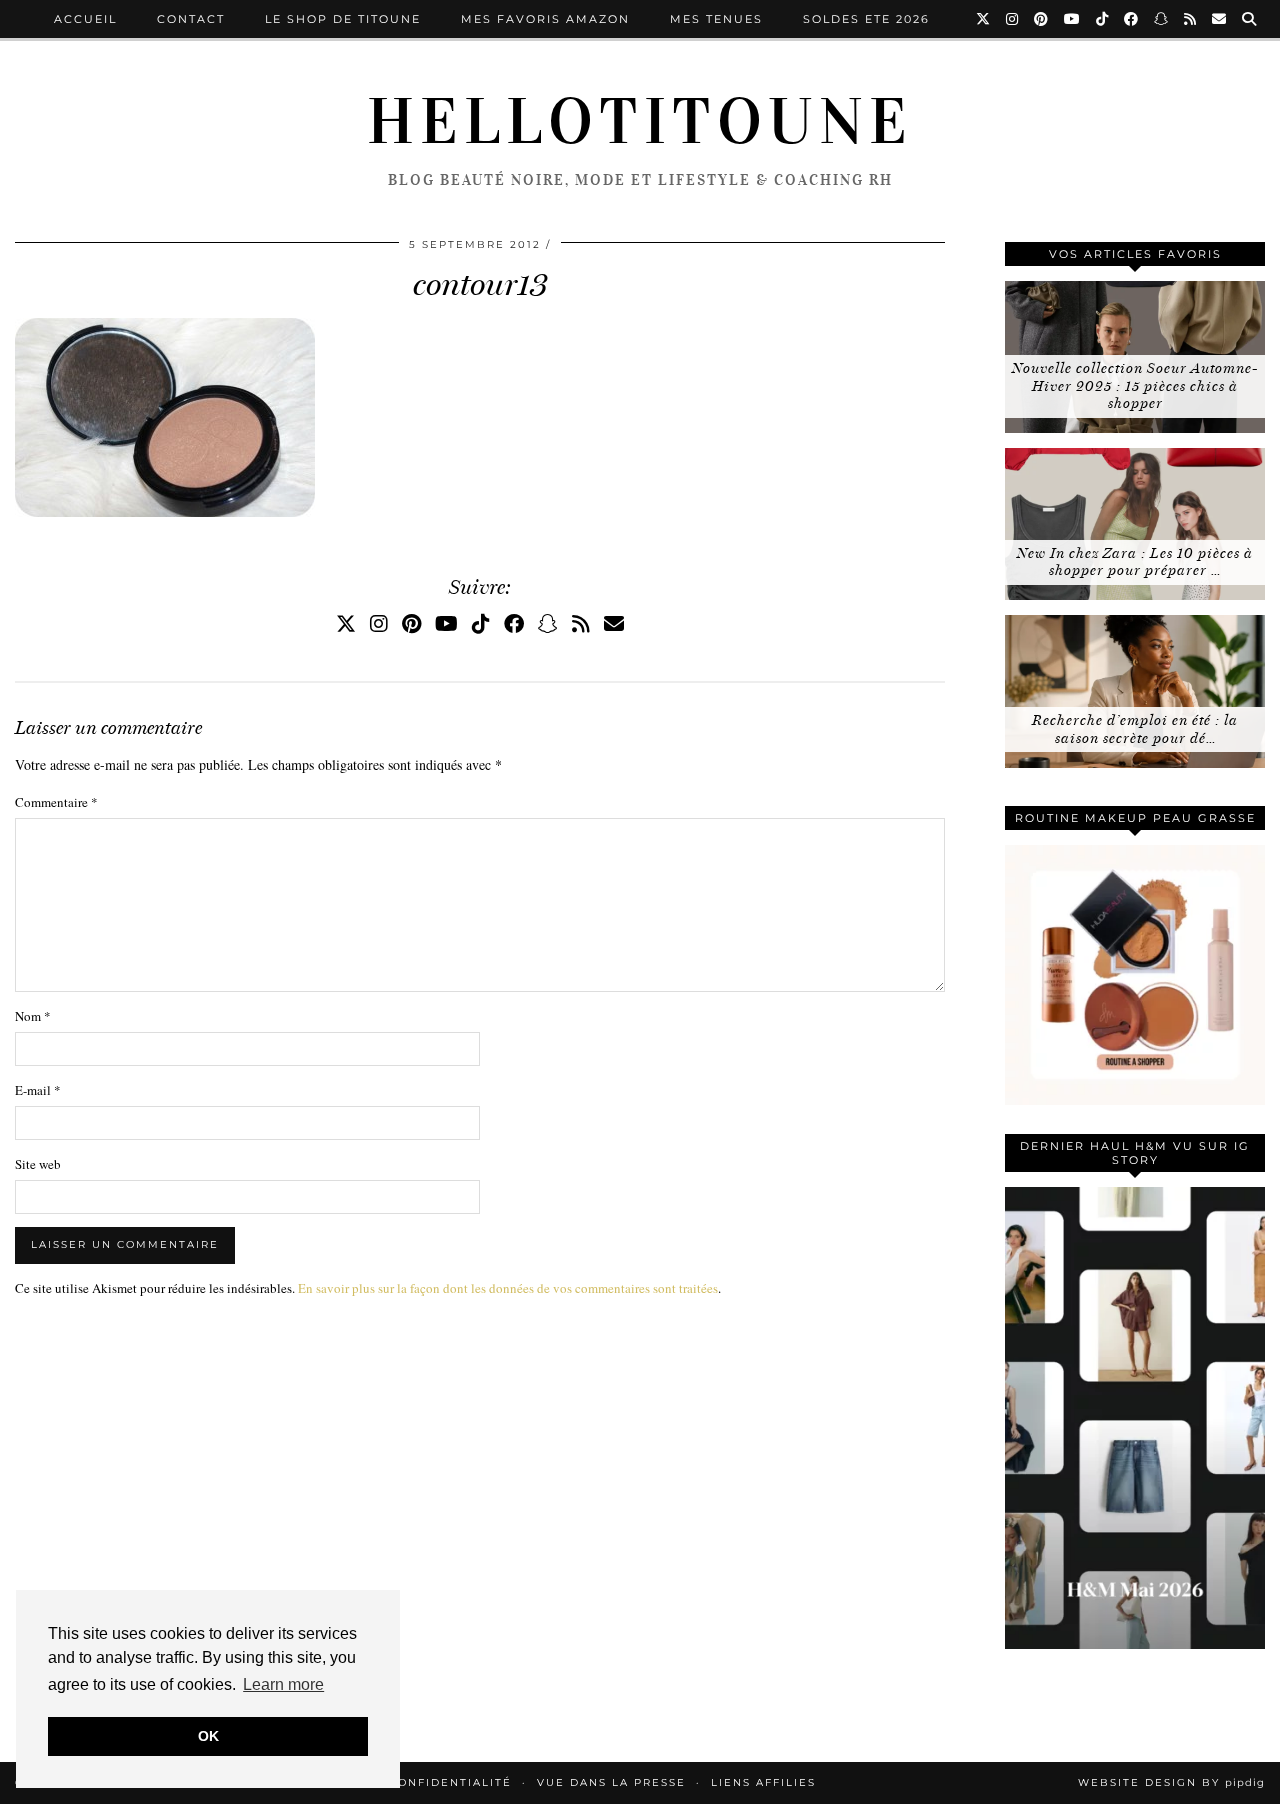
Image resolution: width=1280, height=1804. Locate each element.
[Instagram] (1013, 19)
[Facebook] (1132, 19)
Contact (191, 19)
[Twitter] (984, 19)
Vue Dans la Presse (611, 1782)
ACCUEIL (85, 19)
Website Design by (1171, 1782)
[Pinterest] (1042, 19)
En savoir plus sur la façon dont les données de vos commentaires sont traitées (508, 1288)
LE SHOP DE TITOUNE (343, 19)
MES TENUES (716, 19)
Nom (33, 1016)
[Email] (1220, 19)
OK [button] (208, 1736)
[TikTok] (1103, 19)
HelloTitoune (640, 122)
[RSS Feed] (1191, 19)
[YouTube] (1073, 19)
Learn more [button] (283, 1684)
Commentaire (56, 802)
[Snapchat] (1162, 19)
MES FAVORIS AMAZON (545, 19)
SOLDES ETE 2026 (866, 19)
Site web (38, 1164)
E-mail (38, 1090)
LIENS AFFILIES (763, 1782)
